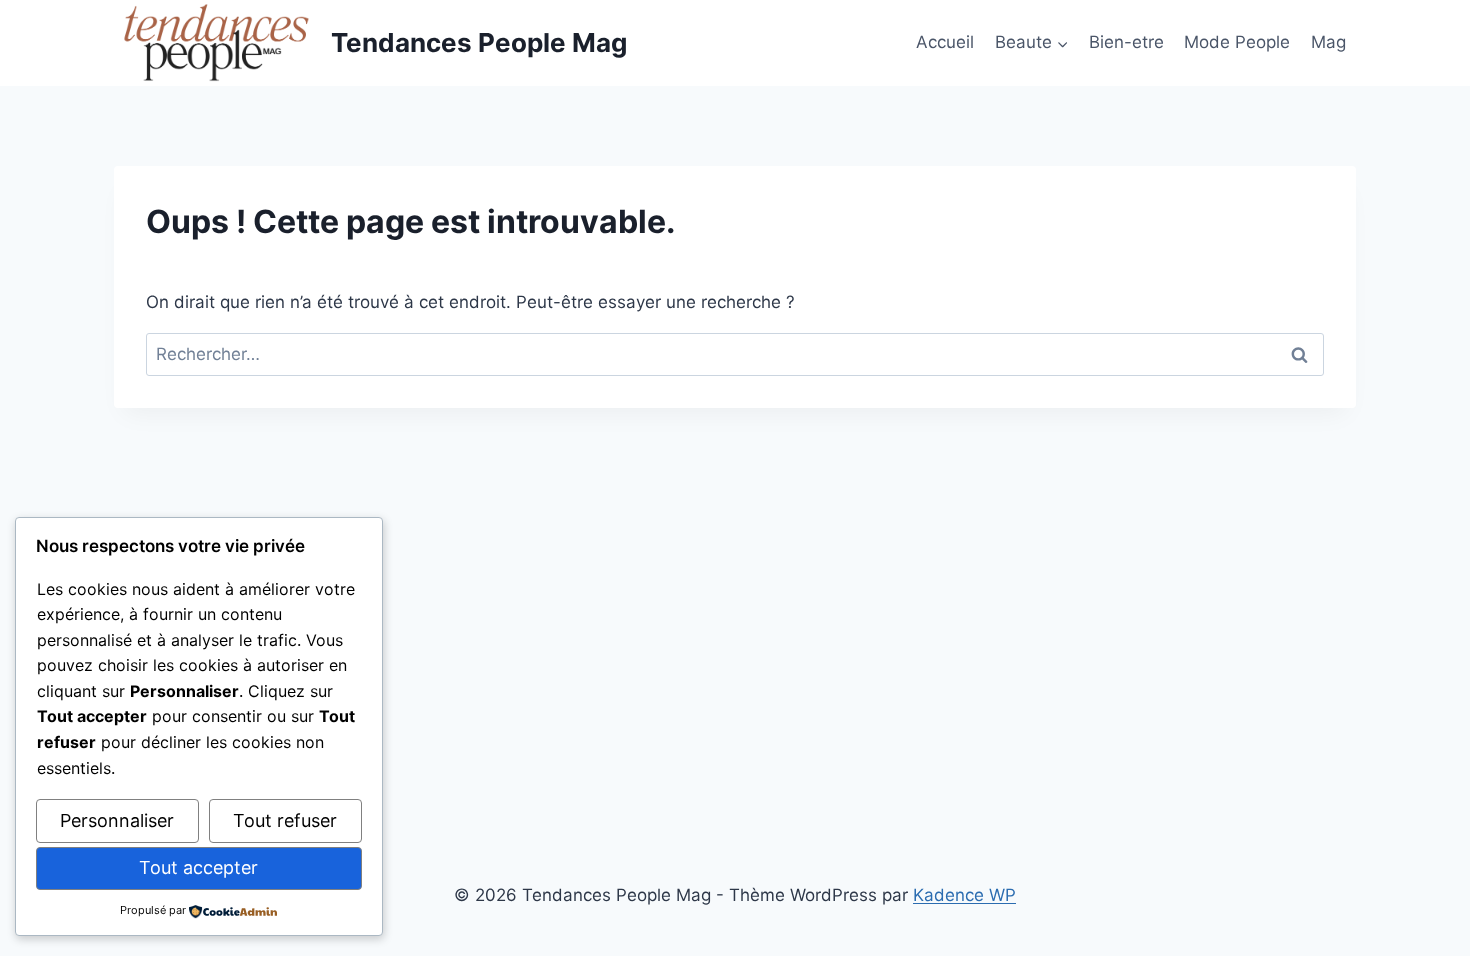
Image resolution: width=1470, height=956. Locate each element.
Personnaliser (117, 820)
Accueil (945, 42)
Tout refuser (285, 820)
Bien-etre (1126, 42)
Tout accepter (198, 867)
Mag (1328, 42)
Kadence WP (964, 895)
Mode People (1237, 42)
